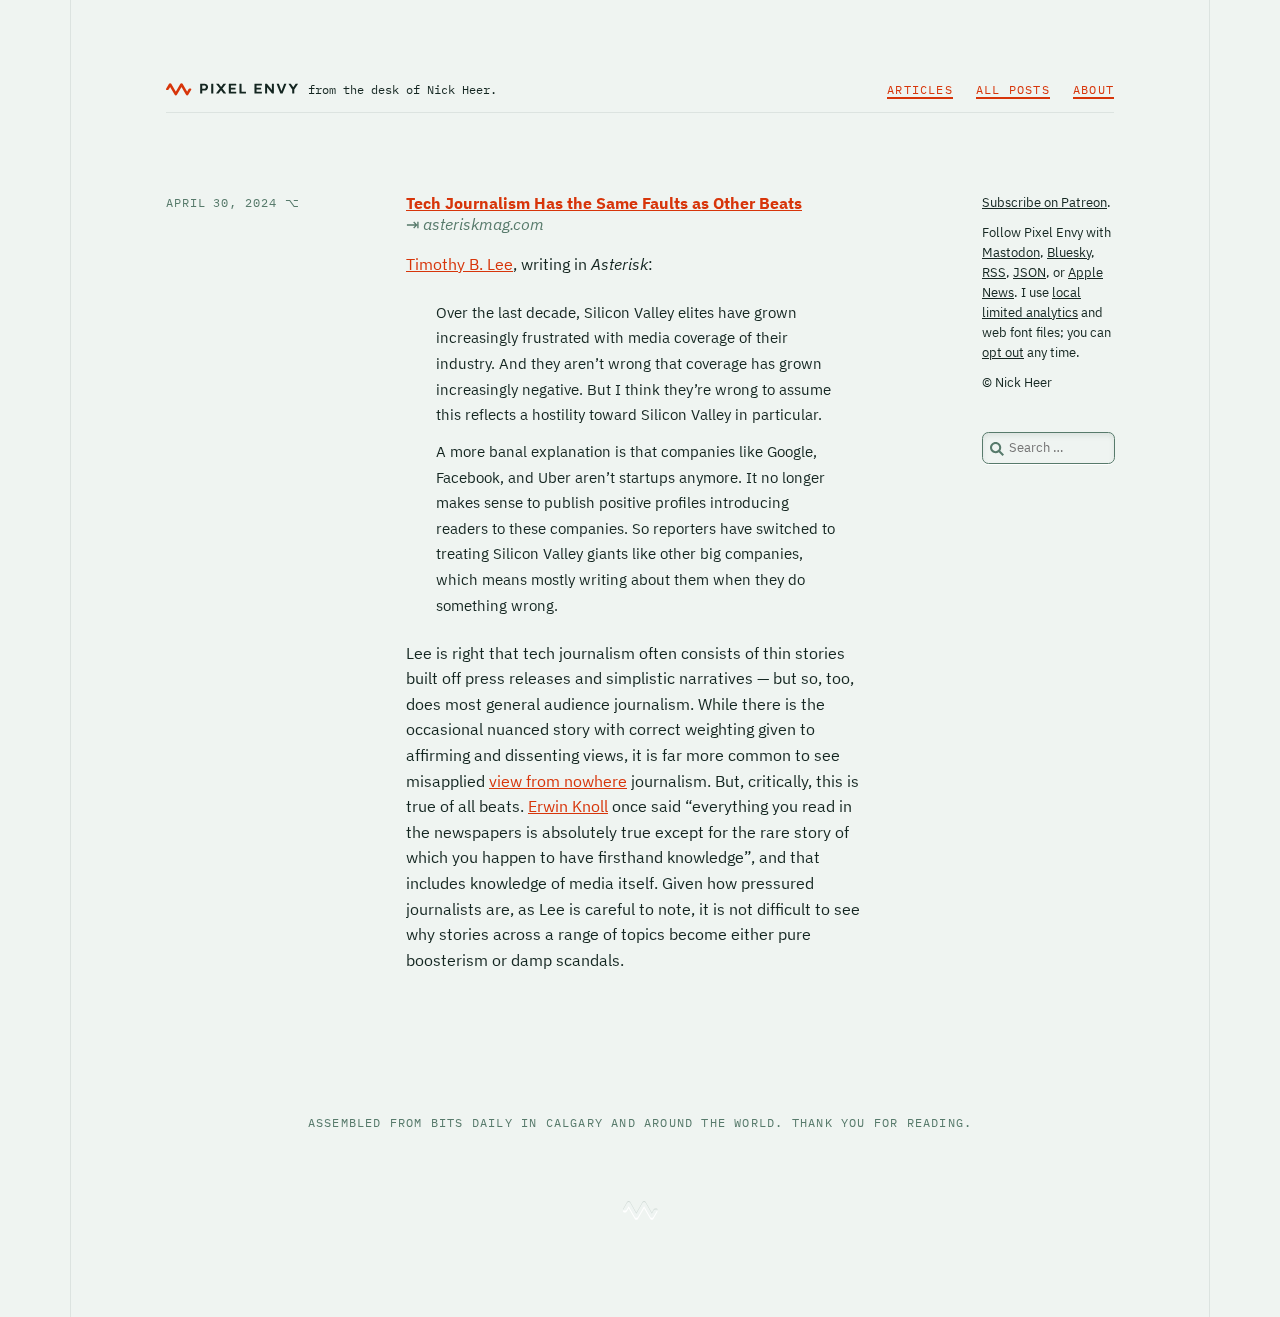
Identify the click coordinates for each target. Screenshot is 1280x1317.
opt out (1003, 352)
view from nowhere (558, 781)
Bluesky (1069, 252)
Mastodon (1011, 252)
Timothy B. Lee (459, 264)
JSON (1029, 272)
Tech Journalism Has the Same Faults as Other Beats (604, 203)
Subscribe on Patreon (1044, 202)
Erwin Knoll (568, 806)
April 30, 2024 (232, 202)
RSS (994, 272)
